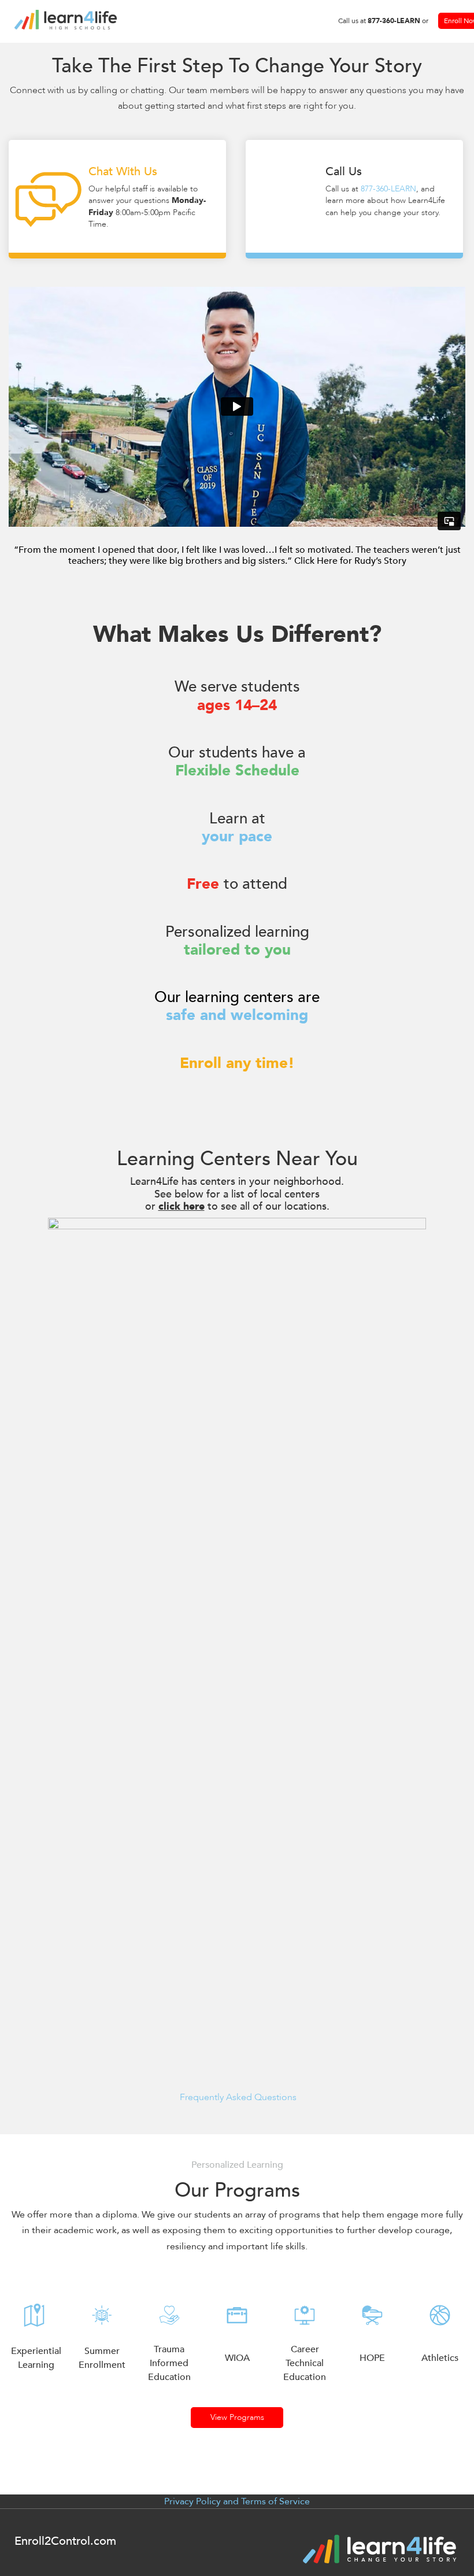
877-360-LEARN (388, 189)
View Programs (237, 2417)
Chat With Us (117, 256)
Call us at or (383, 21)
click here (182, 1206)
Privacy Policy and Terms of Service (237, 2501)
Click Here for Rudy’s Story (350, 561)
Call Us (354, 256)
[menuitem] (383, 21)
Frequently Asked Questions (237, 2097)
